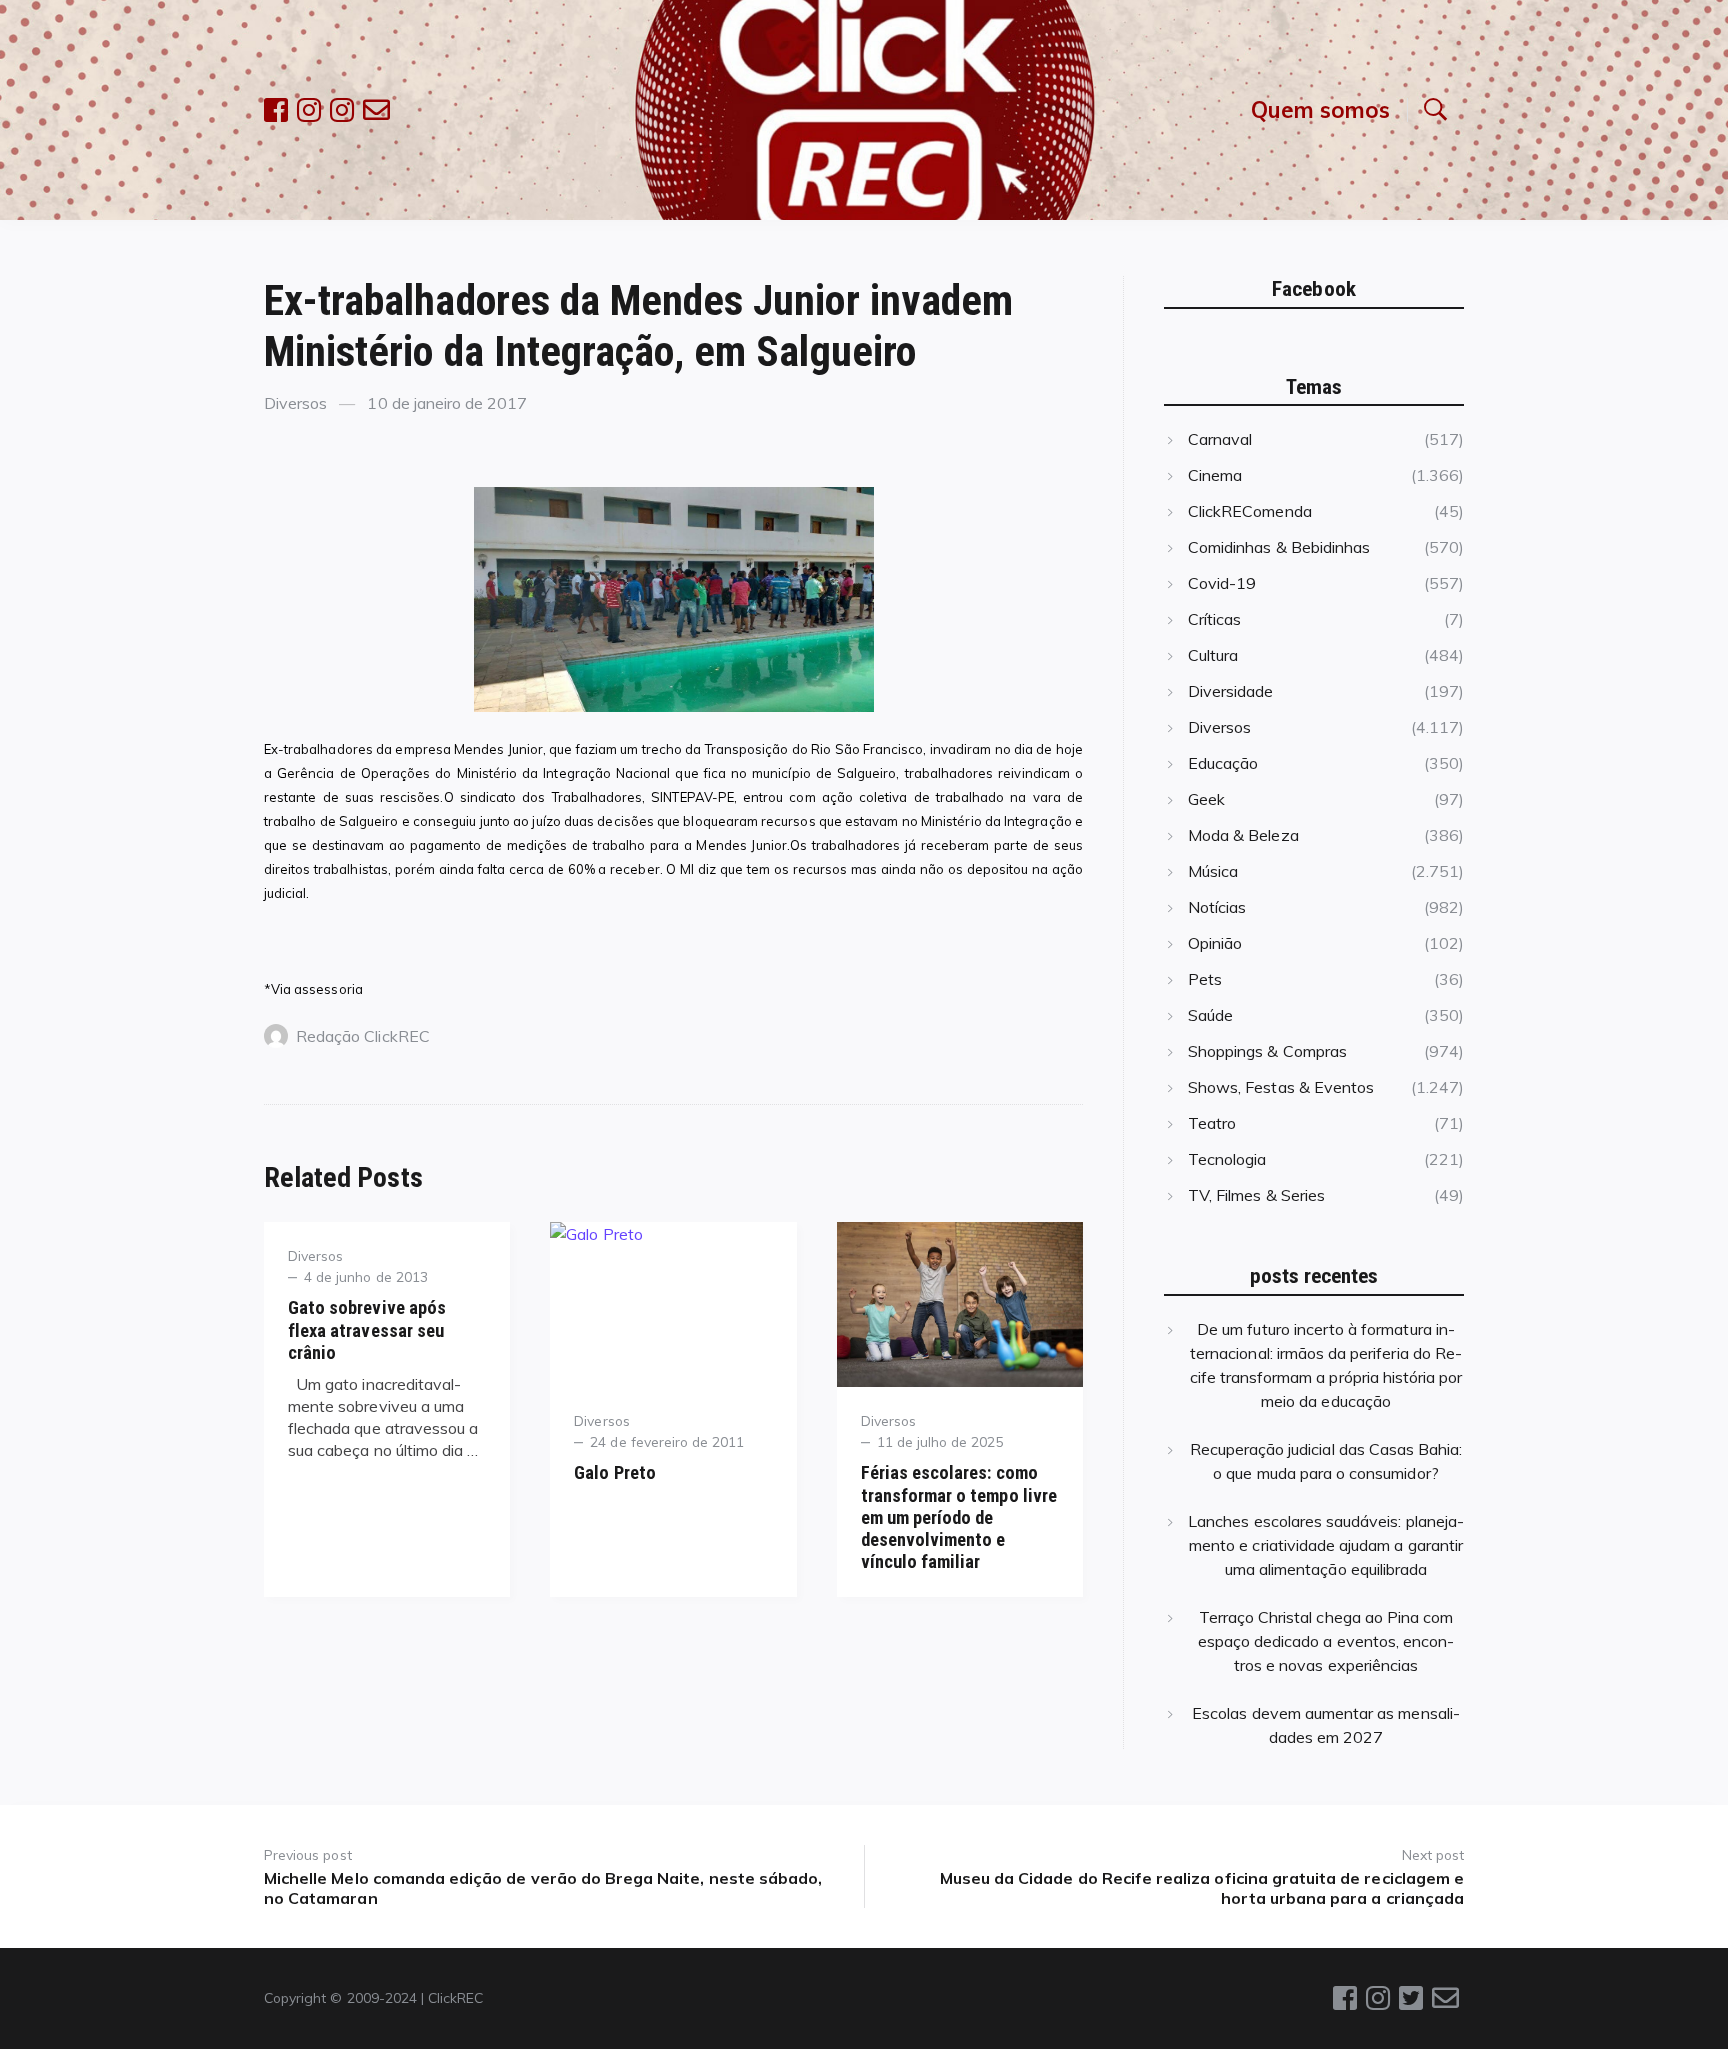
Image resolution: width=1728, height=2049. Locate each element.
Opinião (1215, 943)
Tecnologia (1227, 1159)
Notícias (1217, 907)
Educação (1223, 763)
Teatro (1212, 1123)
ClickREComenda (1250, 511)
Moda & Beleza (1243, 835)
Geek (1206, 799)
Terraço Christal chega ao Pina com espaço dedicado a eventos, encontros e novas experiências (1326, 1641)
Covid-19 (1222, 583)
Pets (1205, 979)
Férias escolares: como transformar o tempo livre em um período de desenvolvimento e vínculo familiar (959, 1516)
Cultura (1213, 655)
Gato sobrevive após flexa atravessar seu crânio (367, 1329)
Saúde (1210, 1015)
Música (1213, 871)
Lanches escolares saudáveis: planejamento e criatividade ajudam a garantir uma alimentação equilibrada (1326, 1545)
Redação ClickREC (363, 1036)
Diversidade (1231, 691)
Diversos (295, 403)
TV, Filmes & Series (1256, 1195)
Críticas (1214, 619)
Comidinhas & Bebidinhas (1279, 547)
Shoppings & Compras (1267, 1051)
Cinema (1215, 475)
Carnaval (1220, 439)
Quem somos (1320, 109)
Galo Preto (614, 1472)
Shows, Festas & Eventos (1281, 1087)
